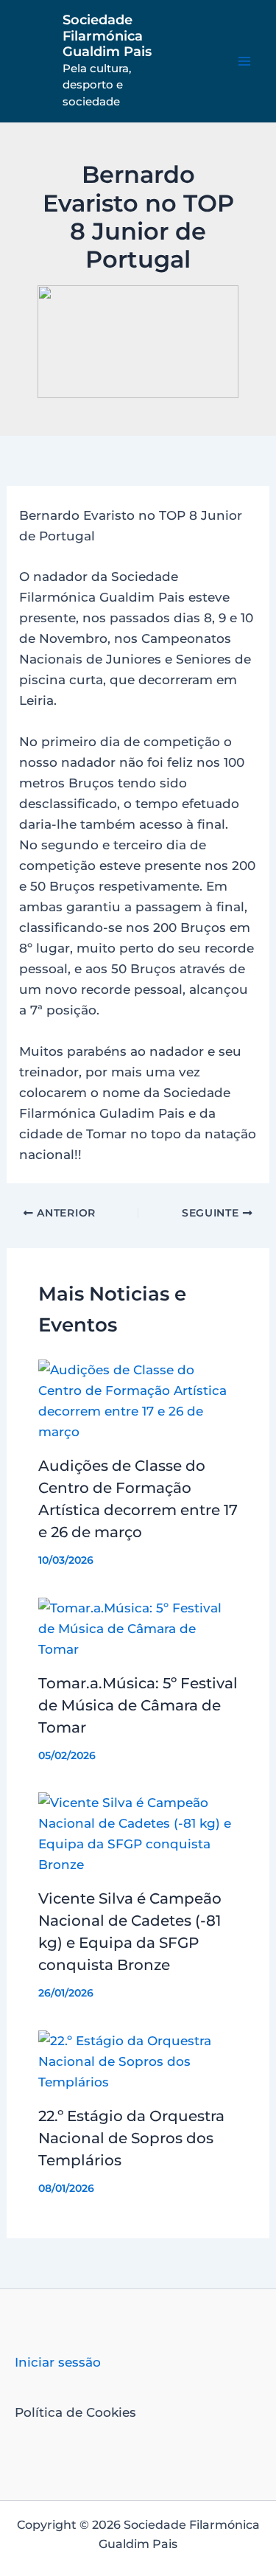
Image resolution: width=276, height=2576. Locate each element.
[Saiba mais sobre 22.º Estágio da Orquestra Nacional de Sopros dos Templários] (138, 2060)
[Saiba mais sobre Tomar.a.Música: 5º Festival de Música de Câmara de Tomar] (138, 1627)
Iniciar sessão (58, 2362)
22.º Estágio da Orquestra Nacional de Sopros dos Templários (131, 2138)
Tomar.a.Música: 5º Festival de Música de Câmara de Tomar (138, 1705)
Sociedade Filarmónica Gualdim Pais (107, 36)
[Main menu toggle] (245, 61)
